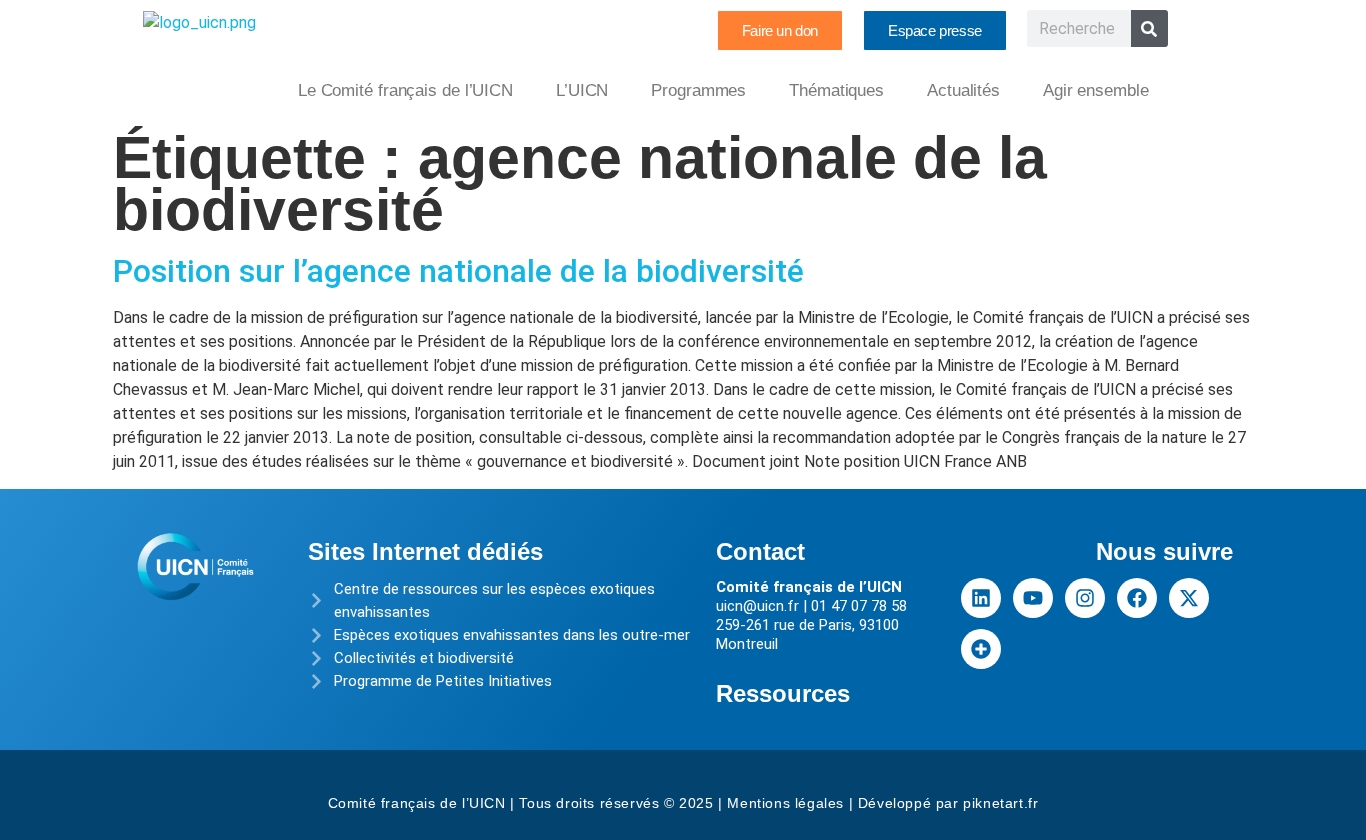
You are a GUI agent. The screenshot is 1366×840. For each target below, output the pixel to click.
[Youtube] (1033, 598)
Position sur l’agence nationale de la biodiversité (458, 271)
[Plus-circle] (981, 649)
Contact (760, 551)
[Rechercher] (1149, 28)
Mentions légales (785, 803)
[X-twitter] (1189, 598)
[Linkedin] (981, 598)
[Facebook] (1137, 598)
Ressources (783, 693)
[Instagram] (1085, 598)
